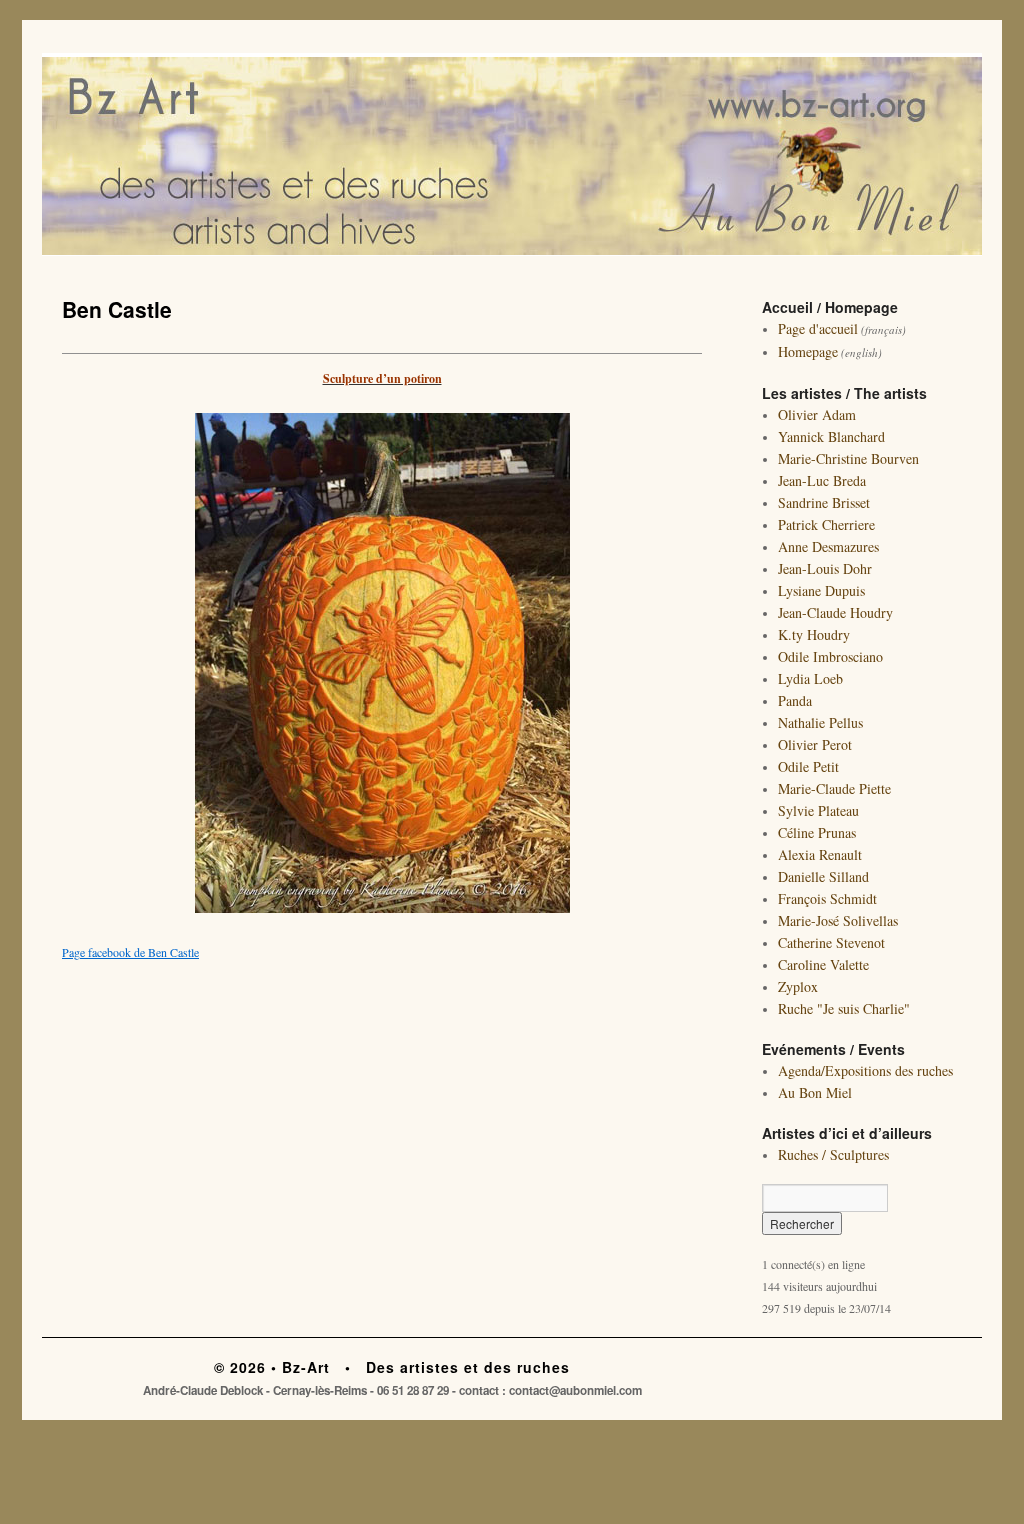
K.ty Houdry (814, 634)
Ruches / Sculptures (833, 1154)
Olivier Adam (817, 414)
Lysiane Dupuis (821, 590)
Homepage (808, 351)
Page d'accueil (818, 328)
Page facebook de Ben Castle (130, 952)
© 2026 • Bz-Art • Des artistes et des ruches (392, 1367)
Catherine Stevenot (831, 942)
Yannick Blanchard (831, 436)
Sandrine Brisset (824, 502)
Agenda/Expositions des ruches (865, 1070)
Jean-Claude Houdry (835, 612)
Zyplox (798, 986)
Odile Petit (808, 766)
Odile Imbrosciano (830, 656)
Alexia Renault (820, 854)
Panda (795, 700)
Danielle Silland (823, 876)
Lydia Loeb (810, 678)
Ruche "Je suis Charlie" (844, 1008)
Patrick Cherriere (826, 524)
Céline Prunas (817, 832)
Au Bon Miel (815, 1092)
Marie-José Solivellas (838, 920)
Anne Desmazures (828, 546)
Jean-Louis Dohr (825, 568)
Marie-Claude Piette (834, 788)
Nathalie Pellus (820, 722)
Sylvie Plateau (818, 810)
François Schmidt (827, 898)
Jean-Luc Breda (822, 480)
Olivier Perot (815, 744)
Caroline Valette (823, 964)
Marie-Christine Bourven (848, 458)
